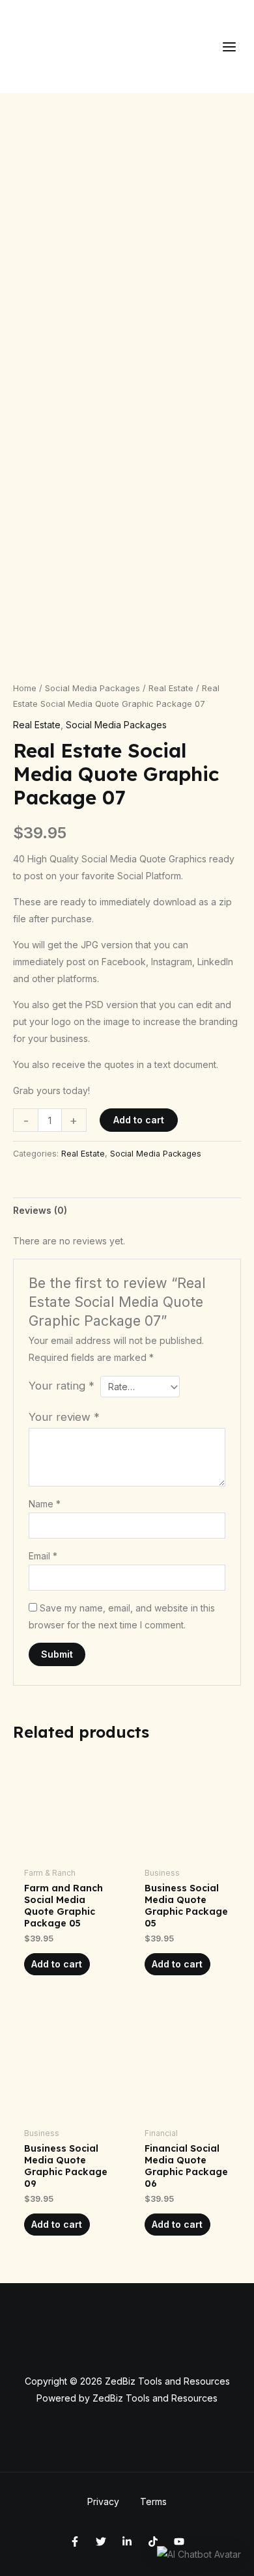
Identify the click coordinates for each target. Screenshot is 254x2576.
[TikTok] (153, 2542)
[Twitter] (101, 2542)
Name (45, 1504)
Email (43, 1556)
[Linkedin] (127, 2542)
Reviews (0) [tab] (40, 1210)
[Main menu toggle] (229, 47)
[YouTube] (179, 2542)
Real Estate (171, 688)
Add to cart (139, 1120)
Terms (153, 2501)
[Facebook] (75, 2542)
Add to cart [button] (57, 1964)
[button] (199, 2554)
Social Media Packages (92, 688)
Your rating (62, 1386)
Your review (64, 1417)
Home (25, 688)
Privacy (103, 2501)
